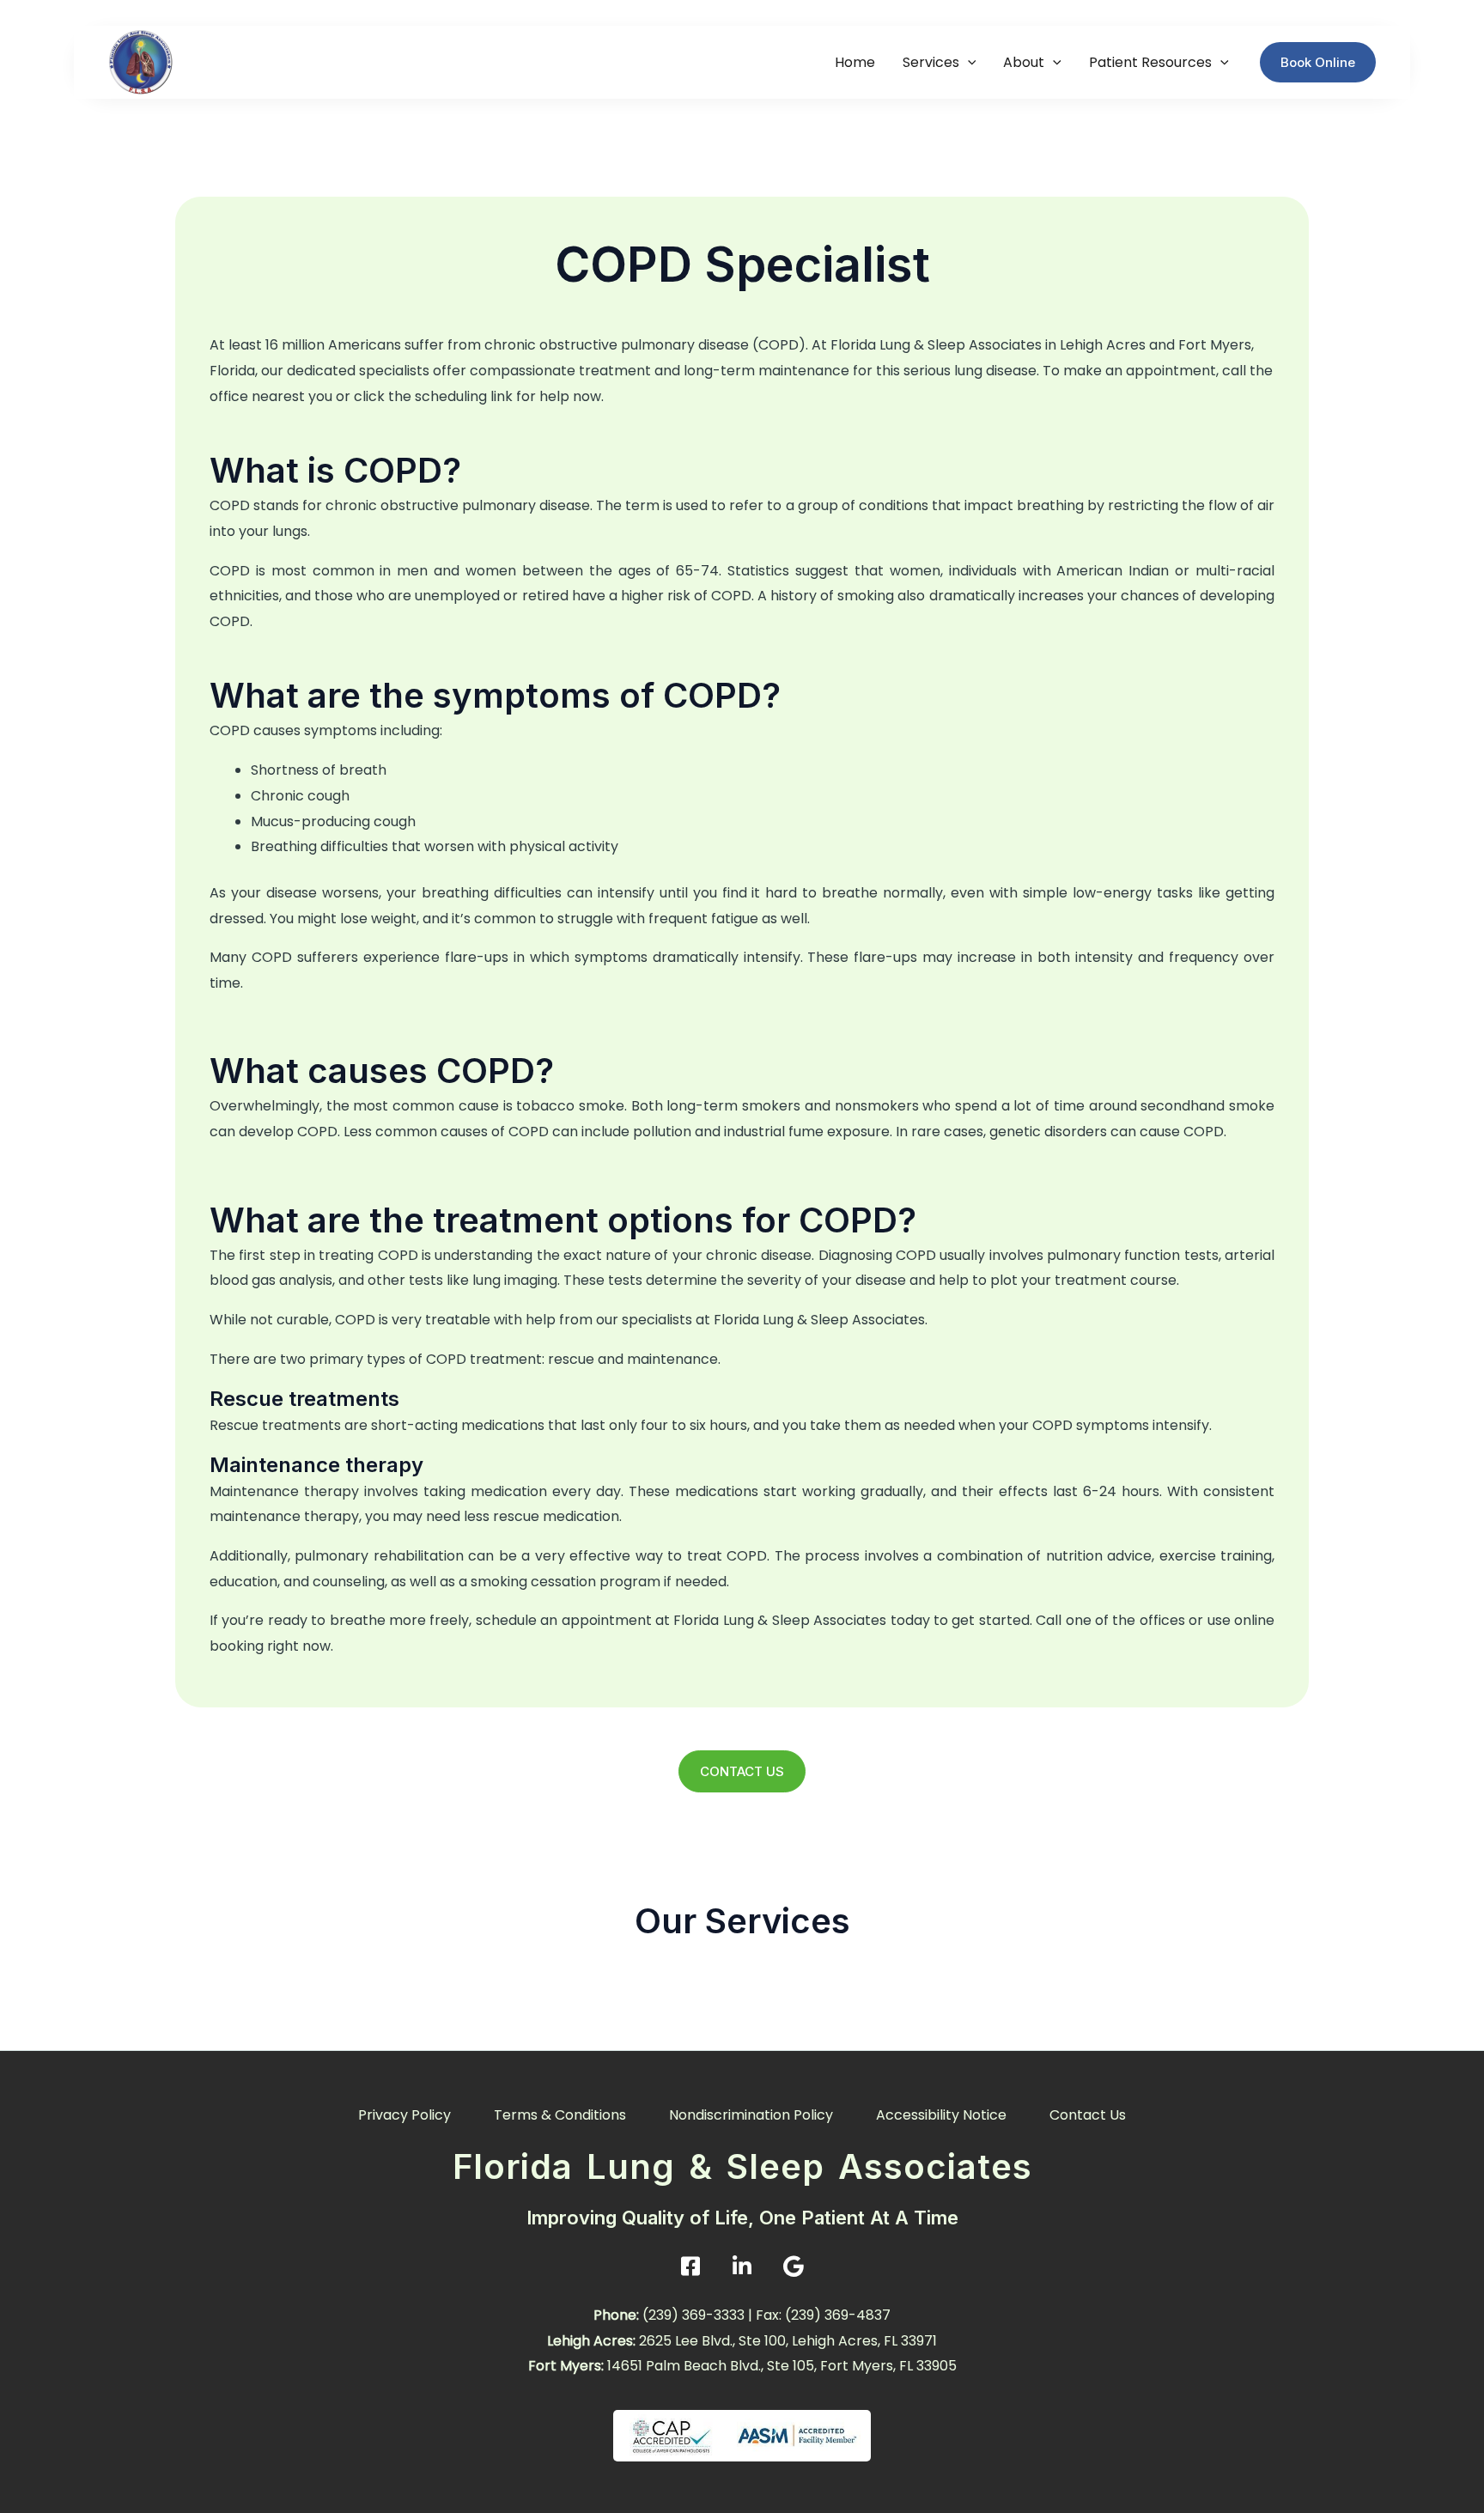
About (1024, 62)
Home (855, 62)
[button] (968, 62)
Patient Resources (1150, 62)
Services (931, 62)
